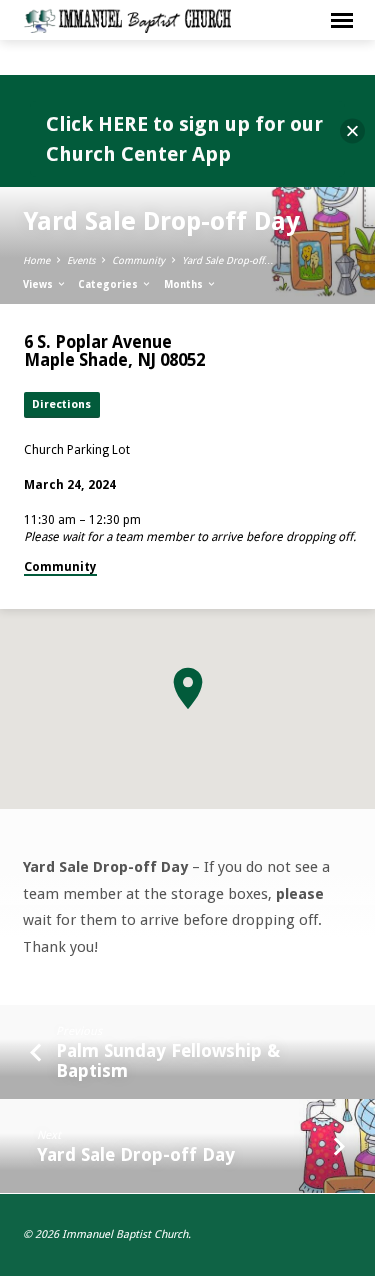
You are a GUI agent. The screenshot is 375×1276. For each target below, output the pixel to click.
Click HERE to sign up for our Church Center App (184, 139)
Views (39, 284)
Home (36, 260)
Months (185, 284)
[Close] (352, 131)
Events (81, 260)
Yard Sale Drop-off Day (136, 1154)
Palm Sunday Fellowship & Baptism (168, 1060)
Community (138, 260)
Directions (61, 404)
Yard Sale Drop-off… (228, 260)
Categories (109, 284)
